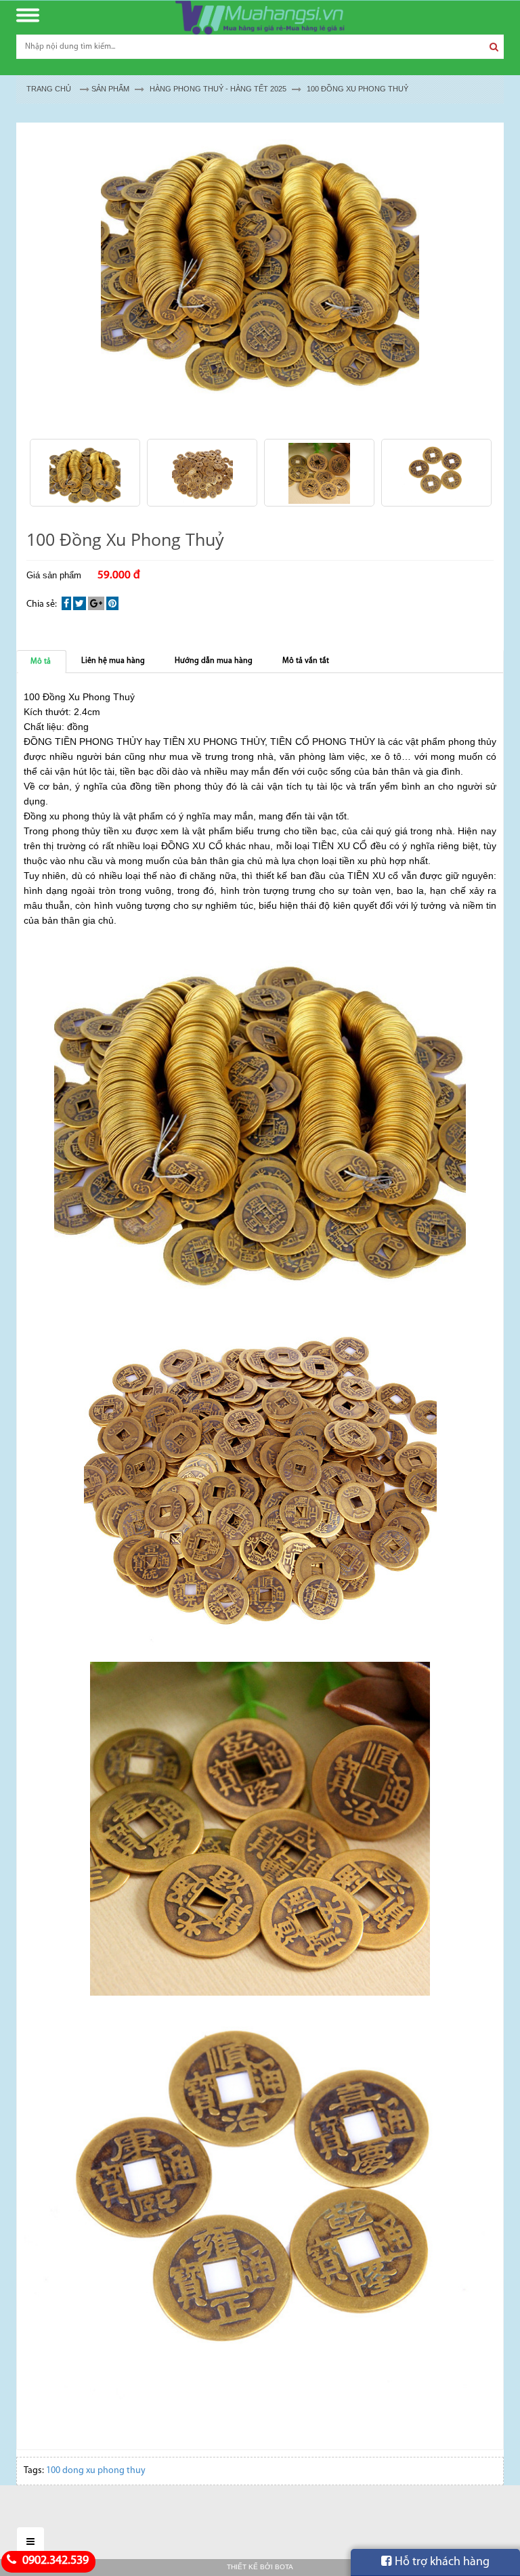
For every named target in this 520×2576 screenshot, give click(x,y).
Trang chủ (49, 89)
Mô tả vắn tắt (306, 661)
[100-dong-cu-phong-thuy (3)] (319, 473)
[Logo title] (260, 18)
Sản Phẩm (110, 89)
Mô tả (41, 662)
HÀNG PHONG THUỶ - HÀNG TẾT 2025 (218, 89)
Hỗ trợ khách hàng (442, 2562)
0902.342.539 (54, 2561)
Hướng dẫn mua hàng (214, 661)
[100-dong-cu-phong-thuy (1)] (85, 473)
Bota (284, 2567)
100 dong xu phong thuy (96, 2471)
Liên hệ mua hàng (113, 661)
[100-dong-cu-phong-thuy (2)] (202, 473)
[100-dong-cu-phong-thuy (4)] (436, 473)
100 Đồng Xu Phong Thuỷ (357, 89)
